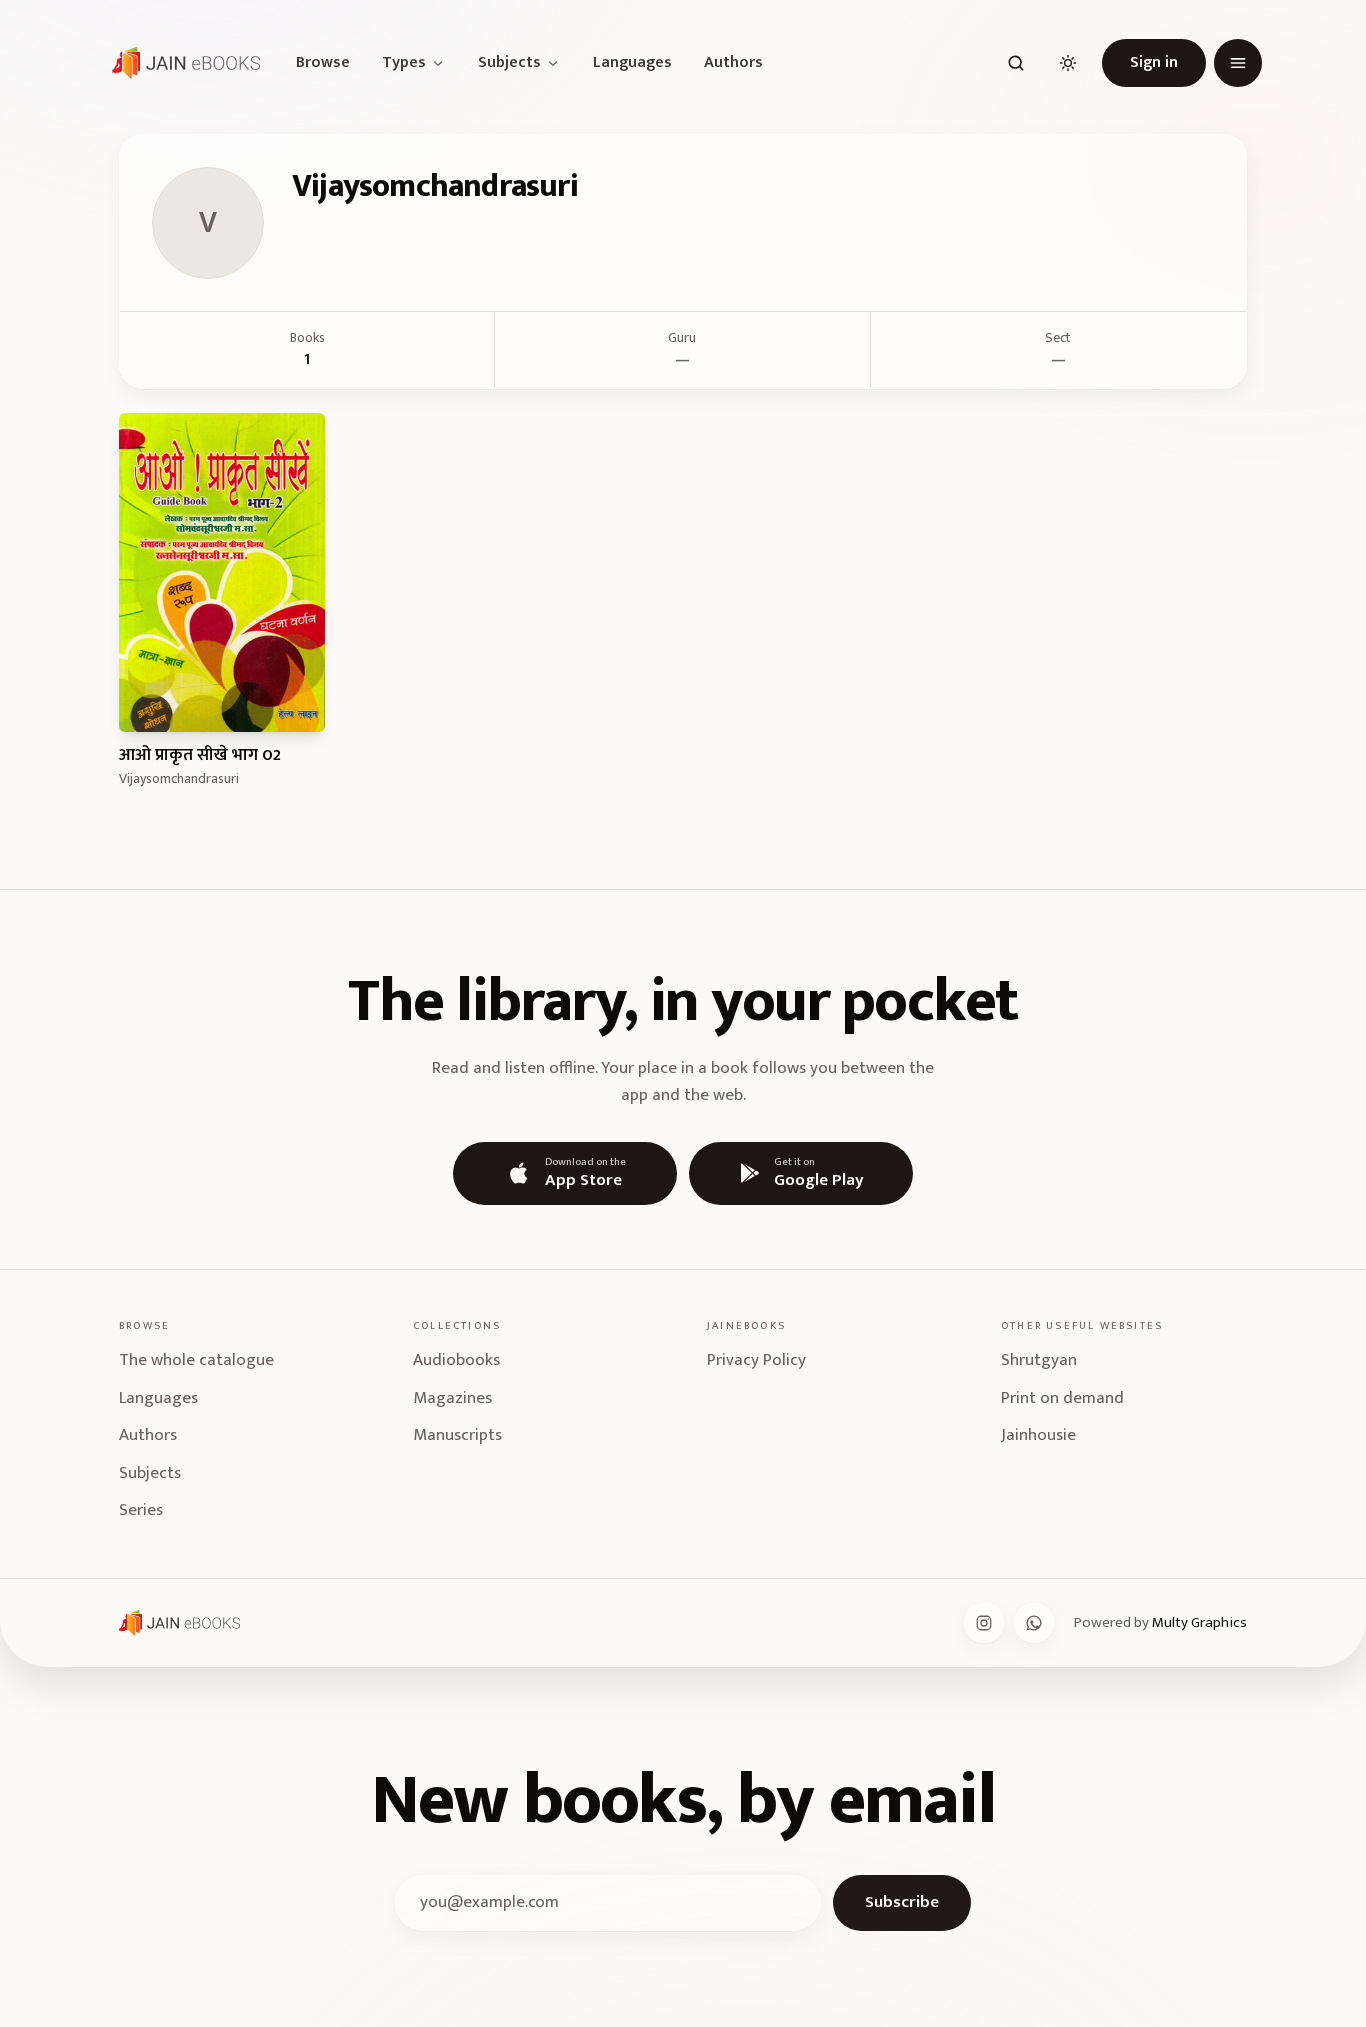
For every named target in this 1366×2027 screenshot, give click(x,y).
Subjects (509, 63)
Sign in (1154, 62)
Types (404, 63)
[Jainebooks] (182, 63)
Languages (632, 63)
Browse (323, 63)
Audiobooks (456, 1360)
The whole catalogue (196, 1360)
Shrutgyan (1039, 1360)
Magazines (452, 1398)
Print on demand (1062, 1398)
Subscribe (902, 1902)
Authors (733, 63)
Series (141, 1510)
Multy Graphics (1199, 1622)
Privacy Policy (756, 1360)
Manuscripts (457, 1435)
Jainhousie (1038, 1435)
